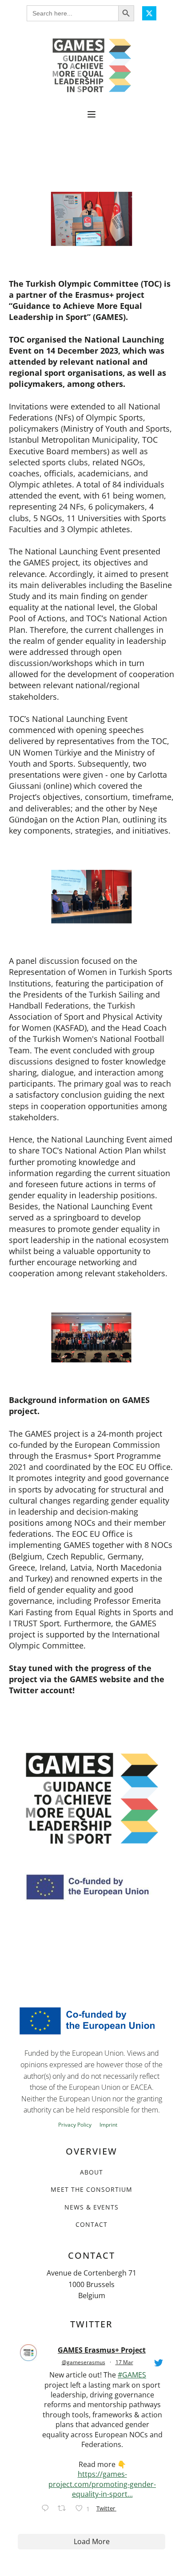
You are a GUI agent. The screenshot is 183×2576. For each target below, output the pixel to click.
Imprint (108, 2125)
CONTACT (91, 2224)
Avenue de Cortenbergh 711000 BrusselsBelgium (91, 2284)
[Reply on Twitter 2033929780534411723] (47, 2509)
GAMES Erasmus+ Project (102, 2350)
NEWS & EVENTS (91, 2207)
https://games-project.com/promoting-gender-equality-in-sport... (102, 2484)
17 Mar (124, 2362)
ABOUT (91, 2172)
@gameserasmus (84, 2362)
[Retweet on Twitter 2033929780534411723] (64, 2509)
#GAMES (132, 2375)
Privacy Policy (75, 2125)
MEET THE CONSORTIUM (91, 2189)
